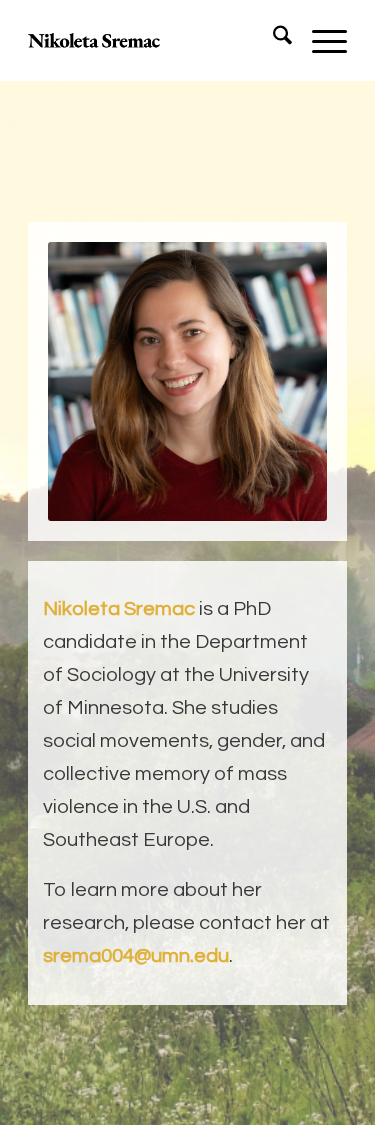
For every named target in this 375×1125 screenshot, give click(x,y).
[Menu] (319, 40)
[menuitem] (272, 40)
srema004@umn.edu (136, 956)
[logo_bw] (155, 40)
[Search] (272, 40)
